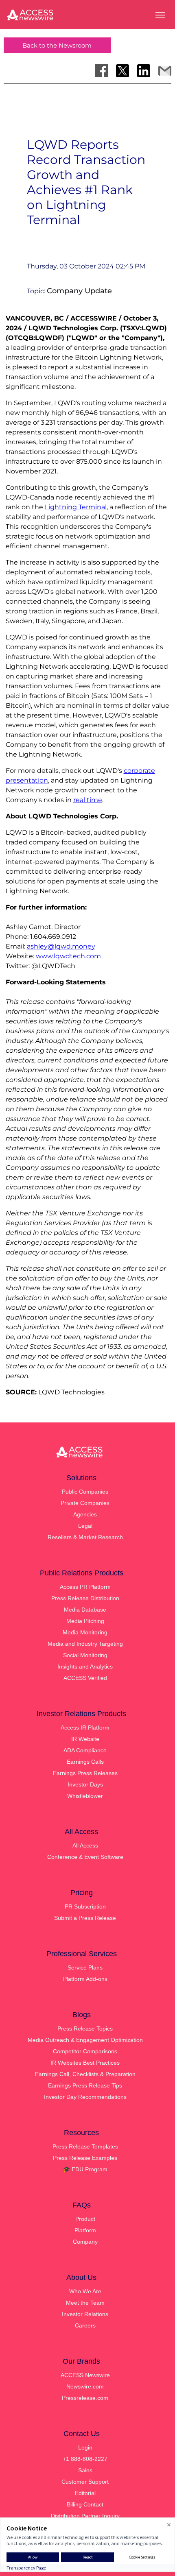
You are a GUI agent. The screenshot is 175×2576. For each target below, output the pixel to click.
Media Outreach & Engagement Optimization (85, 2040)
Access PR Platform (85, 1587)
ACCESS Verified (85, 1678)
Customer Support (85, 2482)
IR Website (85, 1739)
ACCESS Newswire (85, 2375)
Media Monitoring (85, 1632)
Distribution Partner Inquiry (85, 2516)
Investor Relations (85, 2314)
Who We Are (85, 2291)
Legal (85, 1526)
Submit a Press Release (85, 1918)
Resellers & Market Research (85, 1537)
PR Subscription (85, 1906)
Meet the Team (85, 2303)
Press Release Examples (85, 2158)
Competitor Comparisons (85, 2051)
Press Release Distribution (85, 1598)
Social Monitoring (85, 1655)
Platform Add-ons (85, 1979)
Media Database (85, 1610)
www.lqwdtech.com (68, 956)
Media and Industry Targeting (85, 1644)
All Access (85, 1845)
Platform (85, 2230)
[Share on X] (122, 71)
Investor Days (85, 1784)
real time (88, 800)
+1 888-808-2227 (85, 2459)
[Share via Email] (165, 71)
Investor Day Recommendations (85, 2097)
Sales (85, 2470)
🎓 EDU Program (85, 2169)
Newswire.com (85, 2386)
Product (85, 2219)
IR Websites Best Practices (85, 2063)
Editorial (85, 2493)
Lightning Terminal (76, 507)
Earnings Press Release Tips (85, 2085)
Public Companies (85, 1492)
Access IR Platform (85, 1728)
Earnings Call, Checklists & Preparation (85, 2074)
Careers (85, 2325)
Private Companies (85, 1503)
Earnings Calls (85, 1762)
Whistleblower (85, 1796)
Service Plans (85, 1967)
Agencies (85, 1514)
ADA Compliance (85, 1750)
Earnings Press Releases (85, 1773)
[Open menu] (160, 15)
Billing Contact (85, 2504)
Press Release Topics (85, 2029)
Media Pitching (85, 1621)
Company (85, 2242)
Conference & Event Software (85, 1857)
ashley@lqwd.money (61, 946)
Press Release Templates (85, 2146)
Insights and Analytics (85, 1666)
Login (85, 2447)
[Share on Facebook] (101, 71)
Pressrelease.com (85, 2398)
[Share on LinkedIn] (144, 71)
